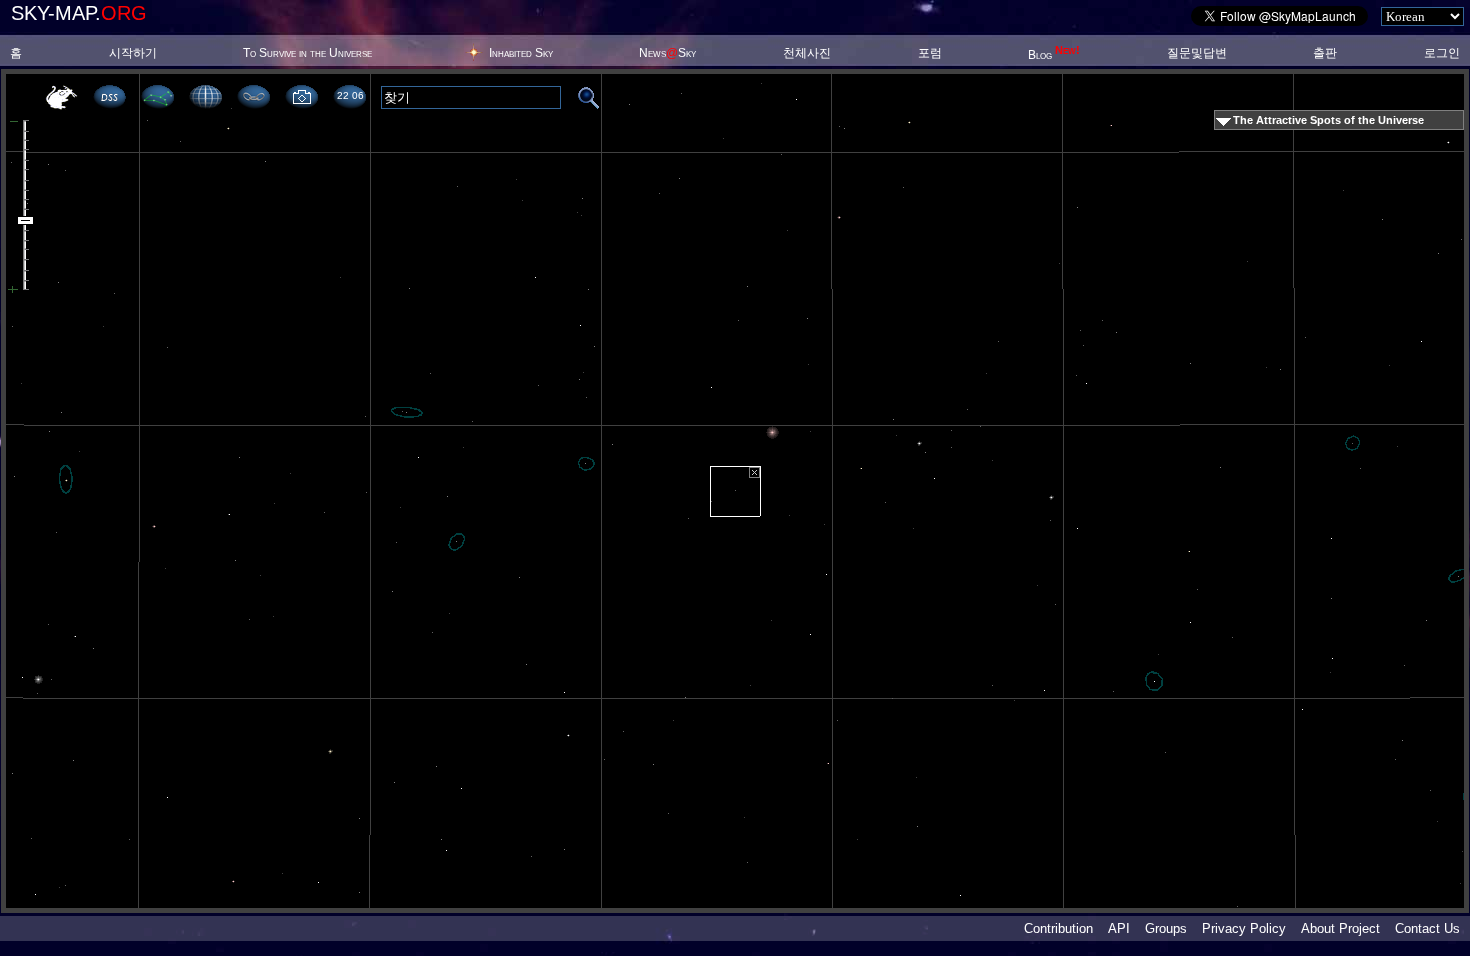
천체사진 (807, 53)
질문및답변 (1197, 53)
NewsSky (667, 53)
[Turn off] (754, 472)
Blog (1054, 55)
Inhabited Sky (521, 53)
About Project (1340, 928)
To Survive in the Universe (307, 53)
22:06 (350, 95)
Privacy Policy (1244, 928)
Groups (1166, 928)
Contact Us (1427, 928)
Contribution (1058, 928)
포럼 (930, 53)
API (1119, 928)
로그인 (1442, 53)
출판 (1325, 53)
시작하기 (133, 53)
